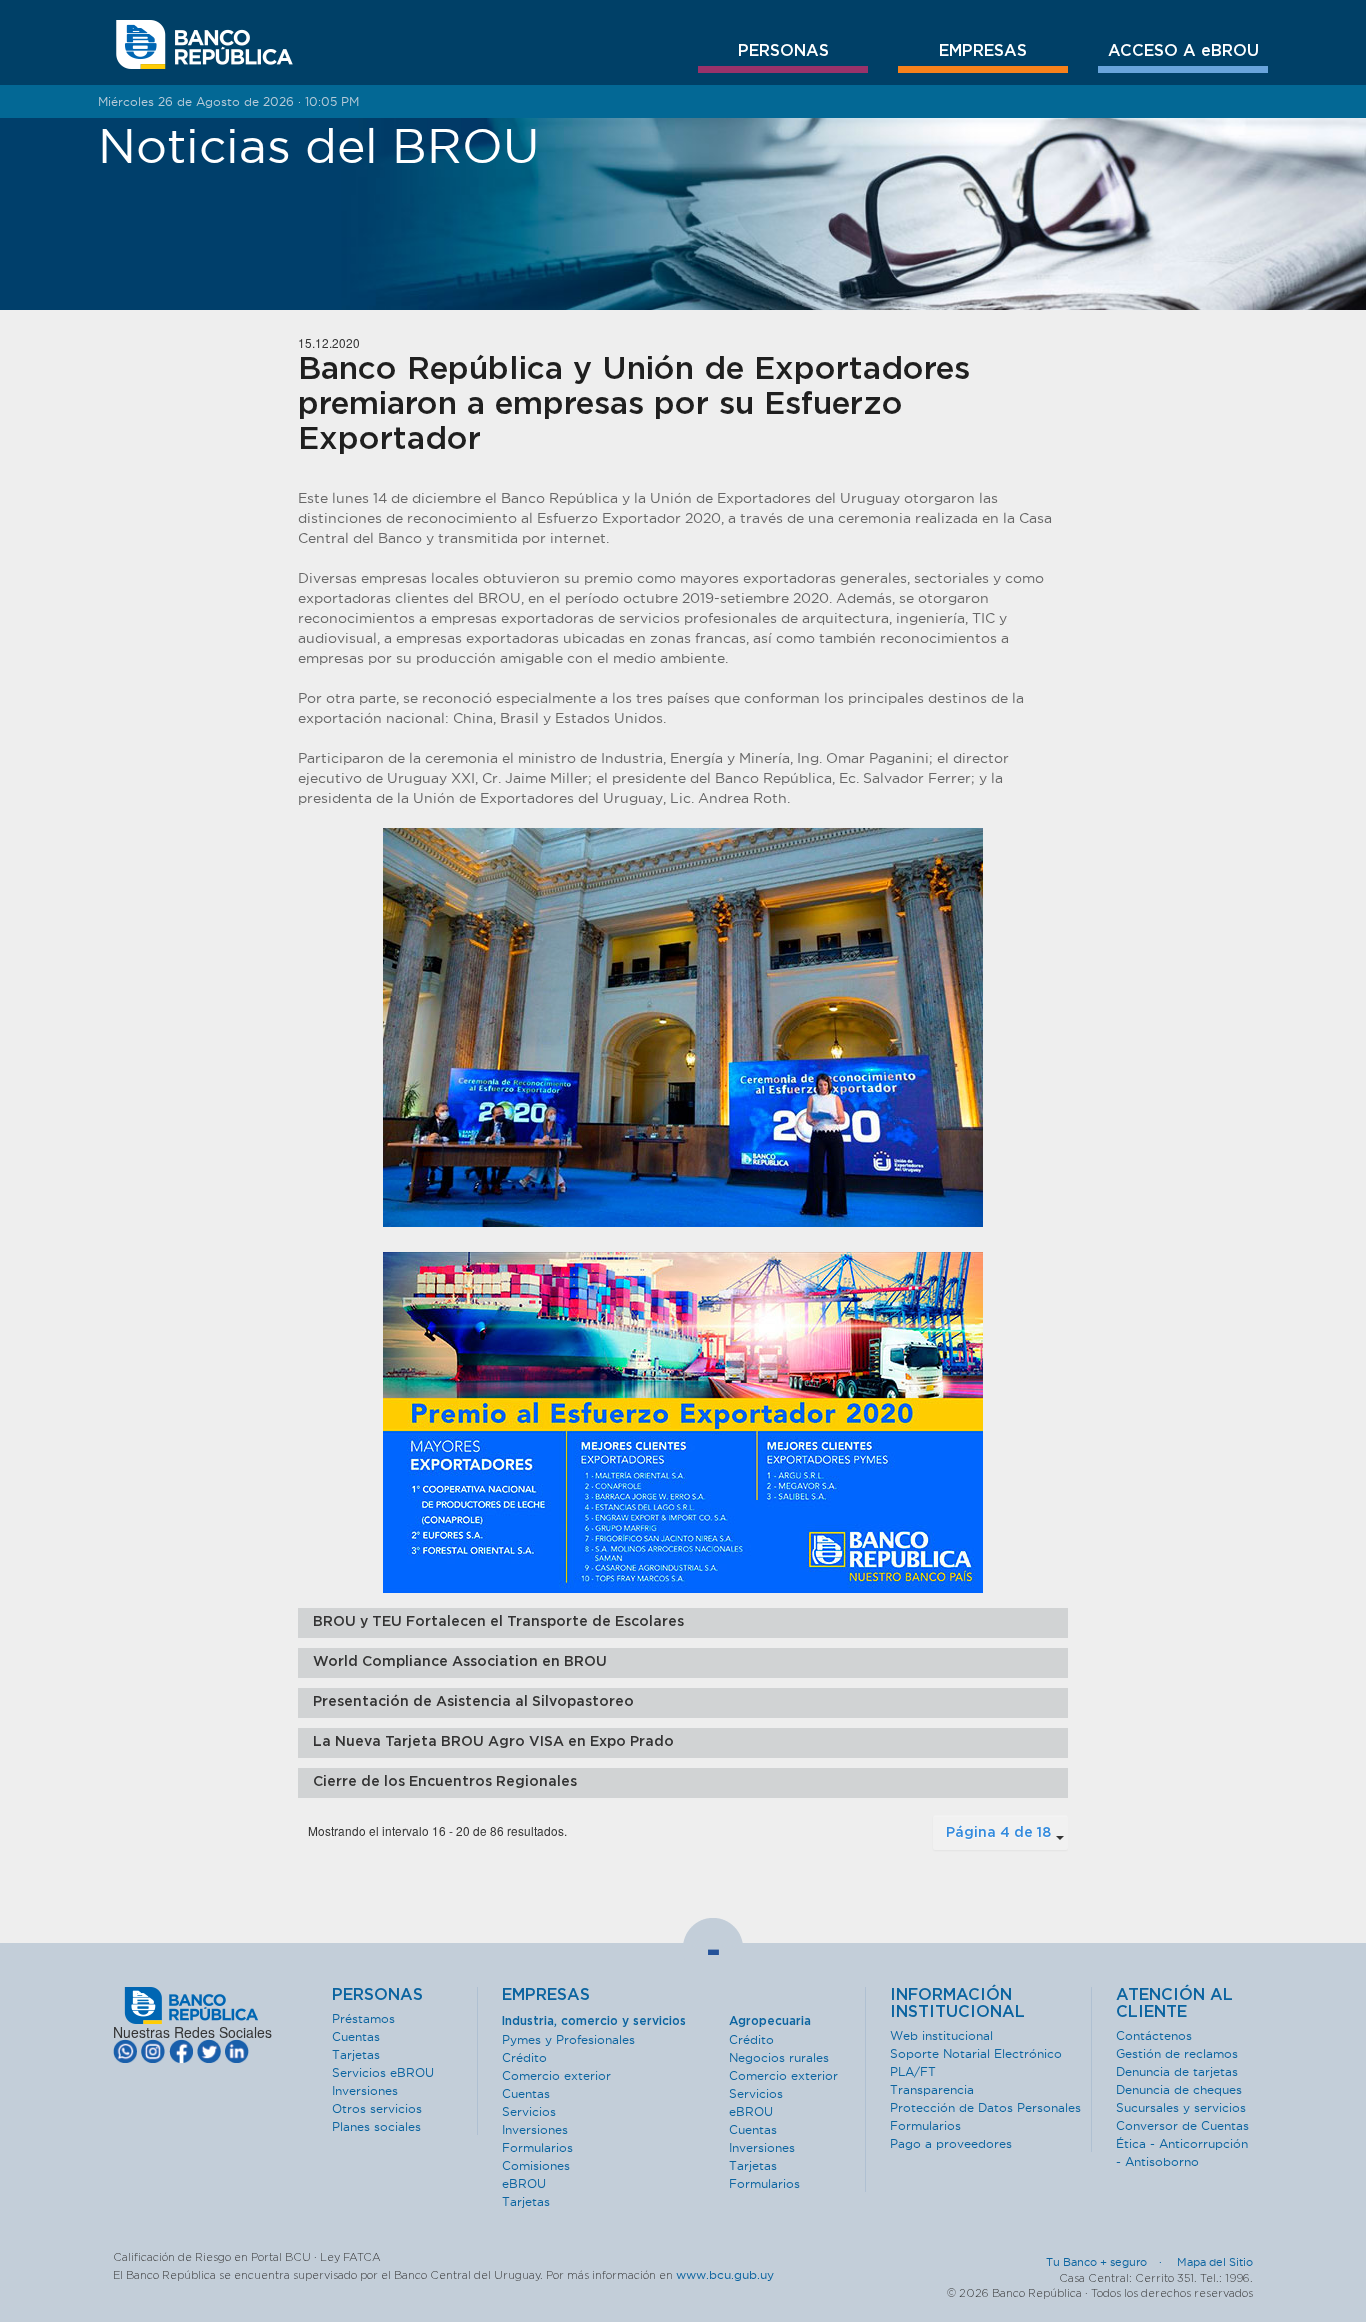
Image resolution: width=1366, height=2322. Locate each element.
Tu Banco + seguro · (1110, 2262)
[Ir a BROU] (204, 45)
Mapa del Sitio (1215, 2262)
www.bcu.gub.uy (725, 2274)
